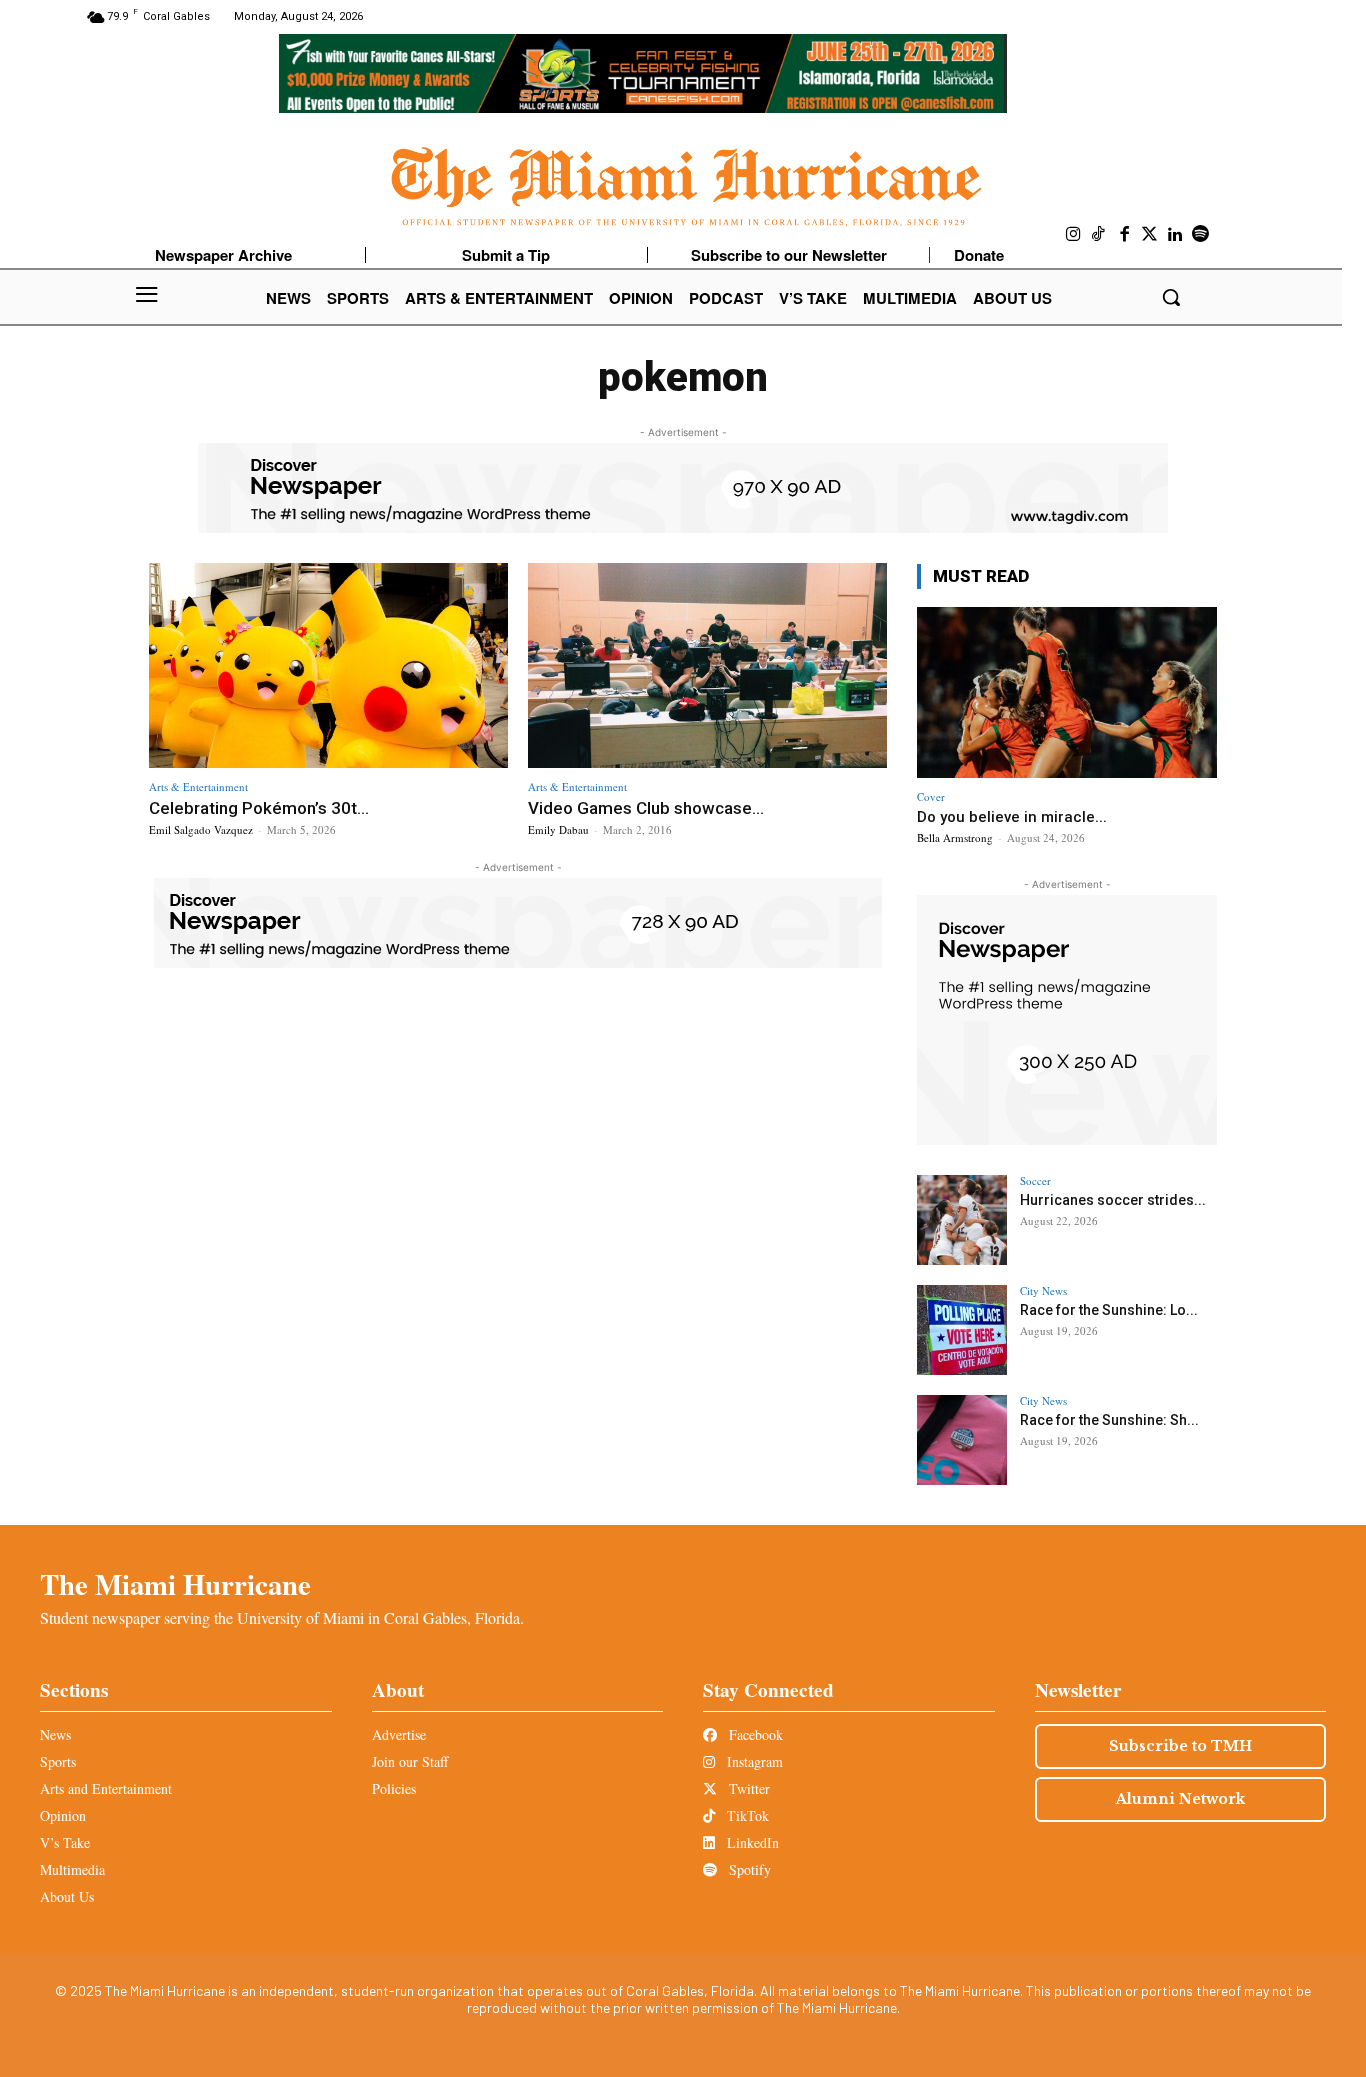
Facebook (754, 1734)
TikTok (746, 1815)
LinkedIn (751, 1842)
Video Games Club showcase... (646, 808)
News (55, 1734)
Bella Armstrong (955, 837)
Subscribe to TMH (1180, 1746)
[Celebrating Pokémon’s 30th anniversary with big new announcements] (328, 665)
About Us (67, 1896)
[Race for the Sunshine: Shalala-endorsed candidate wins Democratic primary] (962, 1440)
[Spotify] (1201, 235)
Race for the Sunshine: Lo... (1109, 1310)
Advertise (399, 1734)
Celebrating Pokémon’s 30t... (259, 808)
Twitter (747, 1788)
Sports (58, 1761)
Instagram (753, 1761)
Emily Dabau (558, 829)
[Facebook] (1125, 235)
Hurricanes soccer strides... (1113, 1200)
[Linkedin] (1176, 235)
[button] (1171, 297)
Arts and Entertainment (106, 1788)
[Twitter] (1150, 235)
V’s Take (65, 1842)
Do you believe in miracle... (1012, 817)
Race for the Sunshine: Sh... (1109, 1420)
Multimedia (72, 1869)
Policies (394, 1788)
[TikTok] (1099, 235)
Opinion (63, 1815)
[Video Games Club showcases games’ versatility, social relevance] (707, 665)
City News (1043, 1290)
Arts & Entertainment (198, 786)
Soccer (1035, 1180)
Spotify (748, 1869)
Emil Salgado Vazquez (201, 829)
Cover (931, 796)
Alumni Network (1180, 1799)
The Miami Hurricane (175, 1584)
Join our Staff (410, 1761)
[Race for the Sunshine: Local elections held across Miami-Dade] (962, 1330)
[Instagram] (1074, 235)
